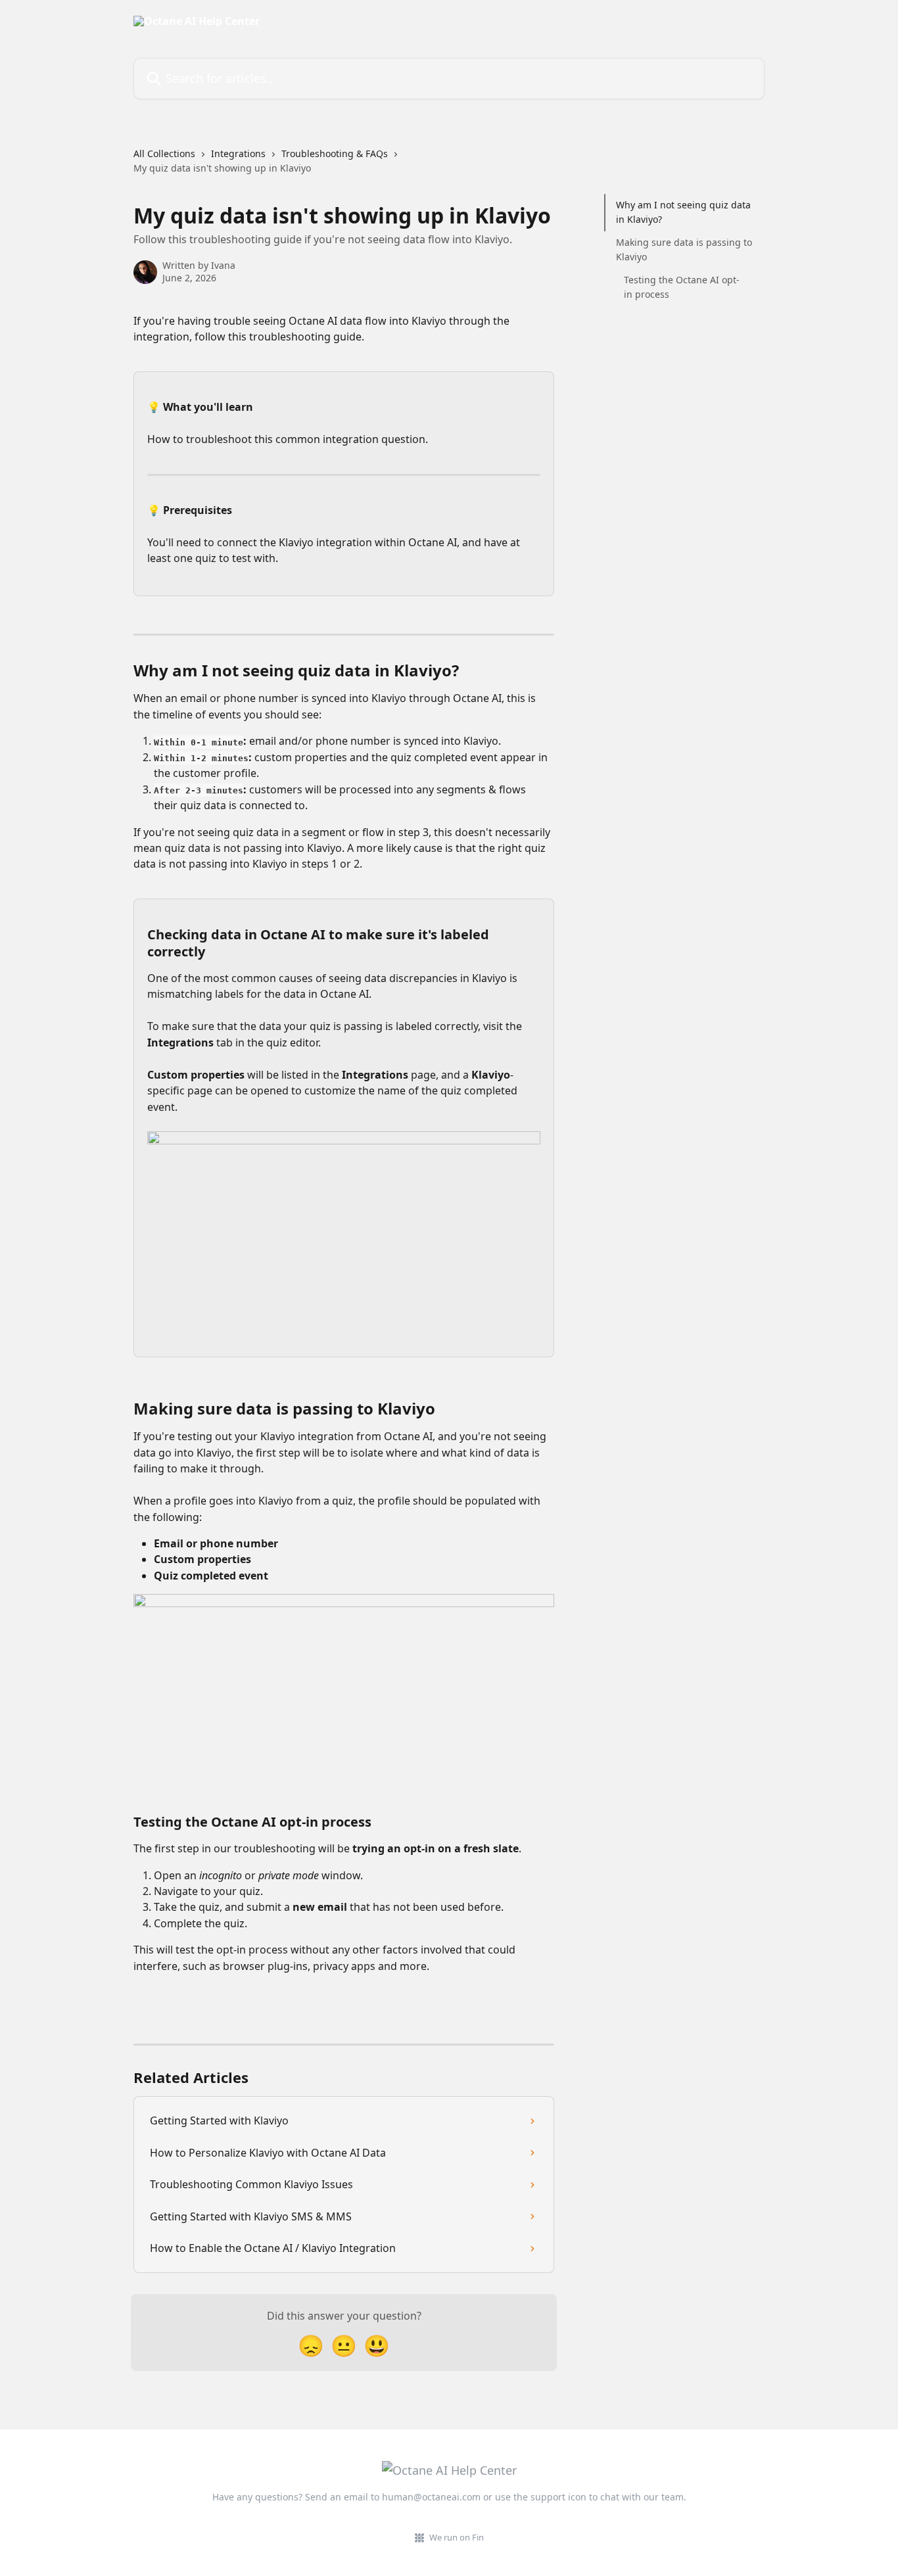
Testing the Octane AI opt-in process (682, 286)
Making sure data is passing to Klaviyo (684, 249)
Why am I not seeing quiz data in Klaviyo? (683, 212)
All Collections (164, 153)
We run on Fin (457, 2537)
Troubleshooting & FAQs (335, 153)
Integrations (238, 153)
